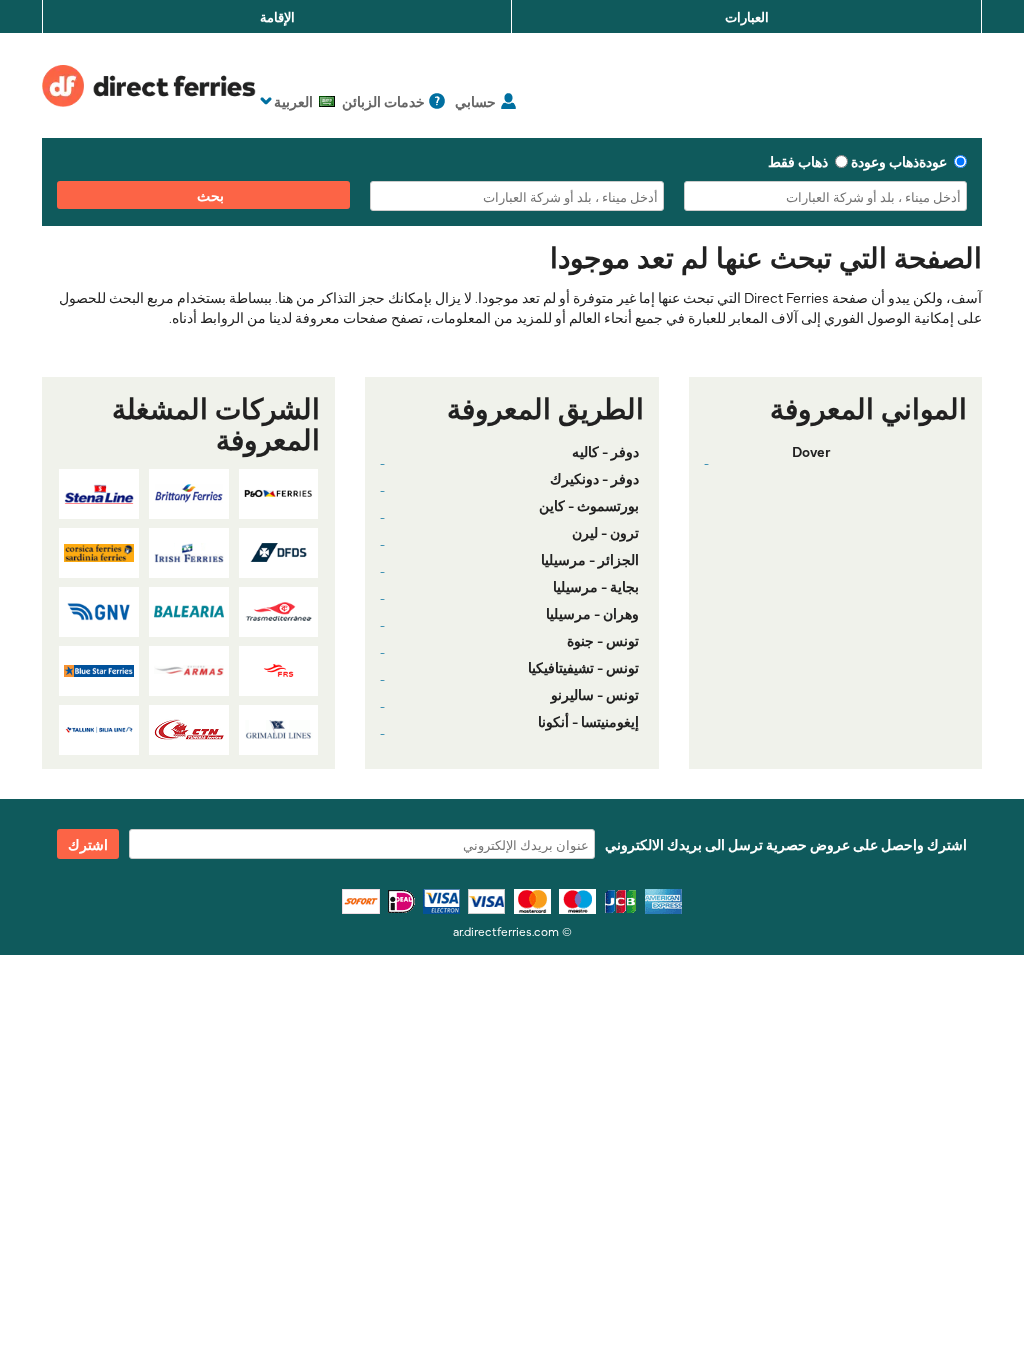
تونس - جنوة (603, 640)
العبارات (747, 16)
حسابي (475, 101)
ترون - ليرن (605, 532)
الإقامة (277, 16)
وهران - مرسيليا (592, 613)
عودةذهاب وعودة (899, 161)
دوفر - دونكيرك (594, 478)
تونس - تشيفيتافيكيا (583, 667)
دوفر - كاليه (605, 451)
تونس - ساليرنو (595, 694)
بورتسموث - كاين (589, 505)
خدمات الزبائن (383, 101)
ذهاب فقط (798, 161)
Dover (811, 451)
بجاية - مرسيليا (596, 586)
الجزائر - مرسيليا (590, 559)
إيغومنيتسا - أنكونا (588, 721)
